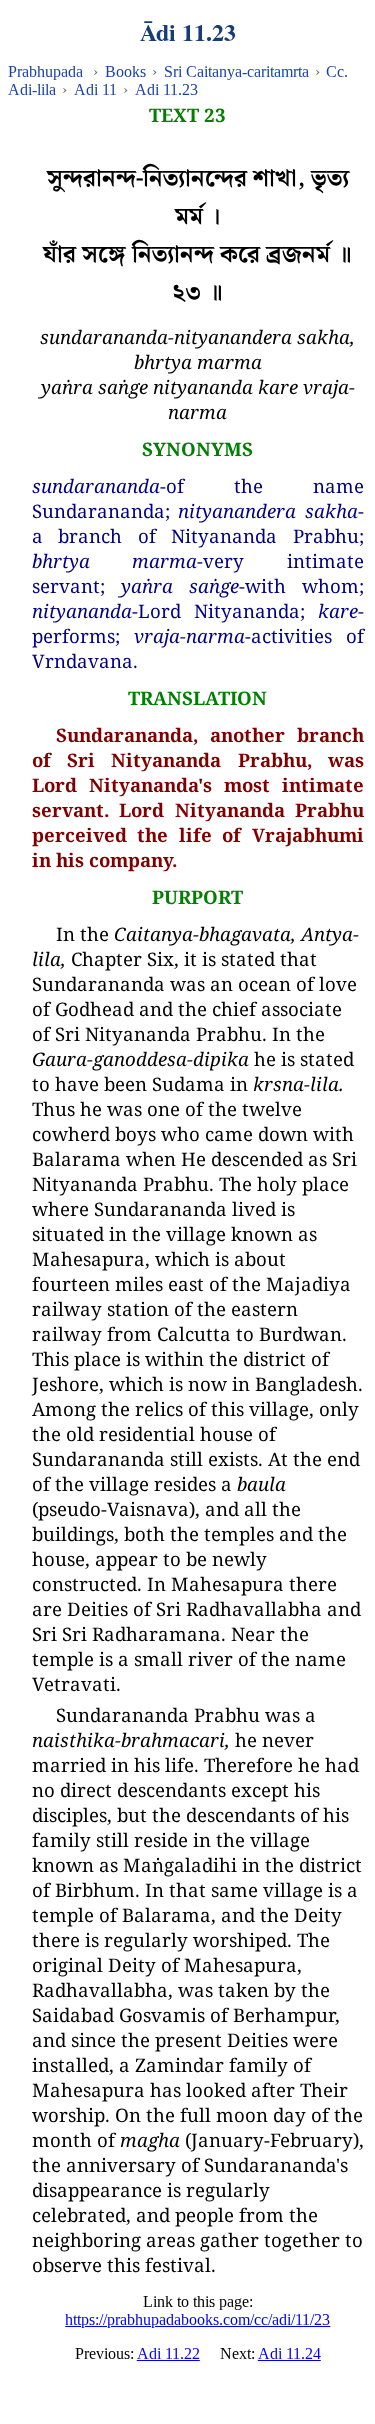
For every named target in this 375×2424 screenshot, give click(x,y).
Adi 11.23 (166, 89)
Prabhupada (45, 71)
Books (125, 71)
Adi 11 (95, 89)
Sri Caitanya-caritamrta (236, 71)
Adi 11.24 (289, 2353)
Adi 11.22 (168, 2353)
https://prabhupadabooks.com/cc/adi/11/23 (197, 2319)
